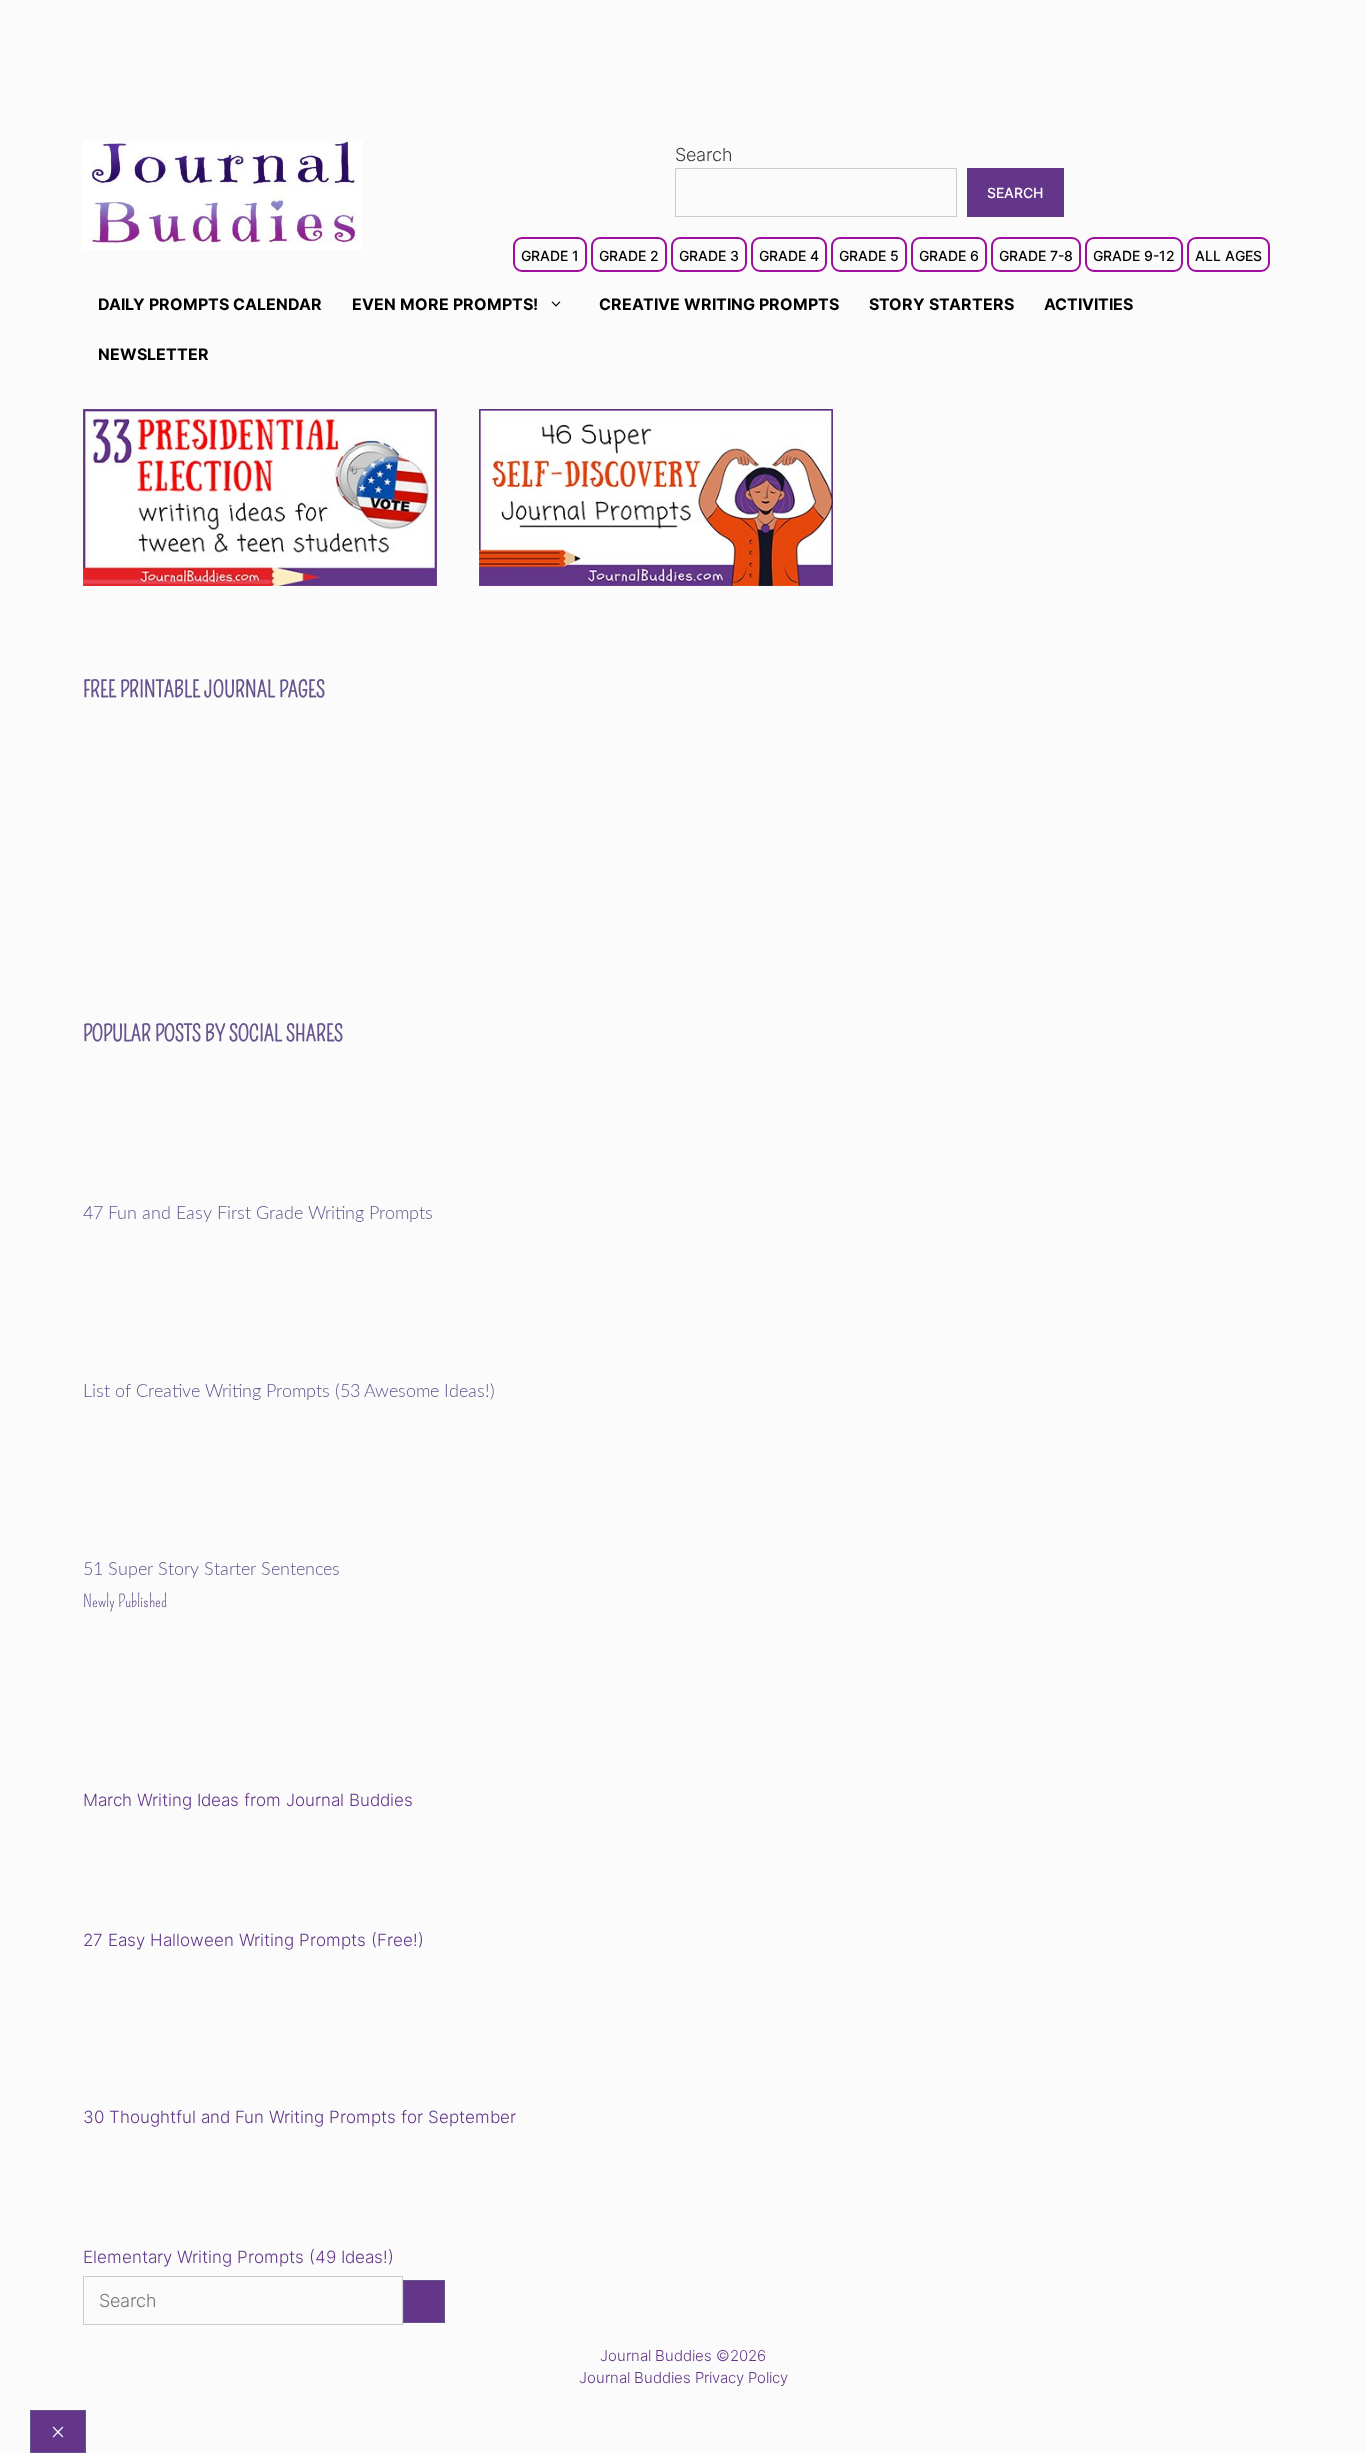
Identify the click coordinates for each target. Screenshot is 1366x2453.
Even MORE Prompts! (445, 304)
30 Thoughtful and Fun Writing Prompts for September (299, 2117)
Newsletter (153, 354)
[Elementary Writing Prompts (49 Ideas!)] (185, 2191)
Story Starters (941, 304)
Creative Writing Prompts (719, 304)
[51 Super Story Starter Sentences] (221, 1546)
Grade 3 (709, 255)
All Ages (1228, 255)
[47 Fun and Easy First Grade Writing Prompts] (221, 1190)
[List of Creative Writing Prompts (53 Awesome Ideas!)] (221, 1368)
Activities (1088, 304)
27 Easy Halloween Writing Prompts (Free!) (253, 1940)
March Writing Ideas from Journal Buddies (248, 1800)
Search (704, 154)
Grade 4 (789, 255)
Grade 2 (629, 255)
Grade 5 (869, 255)
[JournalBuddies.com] (223, 193)
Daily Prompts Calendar (210, 304)
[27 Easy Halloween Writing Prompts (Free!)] (185, 1874)
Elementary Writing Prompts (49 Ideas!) (238, 2257)
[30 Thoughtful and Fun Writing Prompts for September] (221, 2032)
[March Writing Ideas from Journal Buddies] (221, 1715)
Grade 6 (949, 255)
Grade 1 (550, 255)
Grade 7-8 (1036, 255)
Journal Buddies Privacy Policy (683, 2377)
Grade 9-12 (1134, 255)
